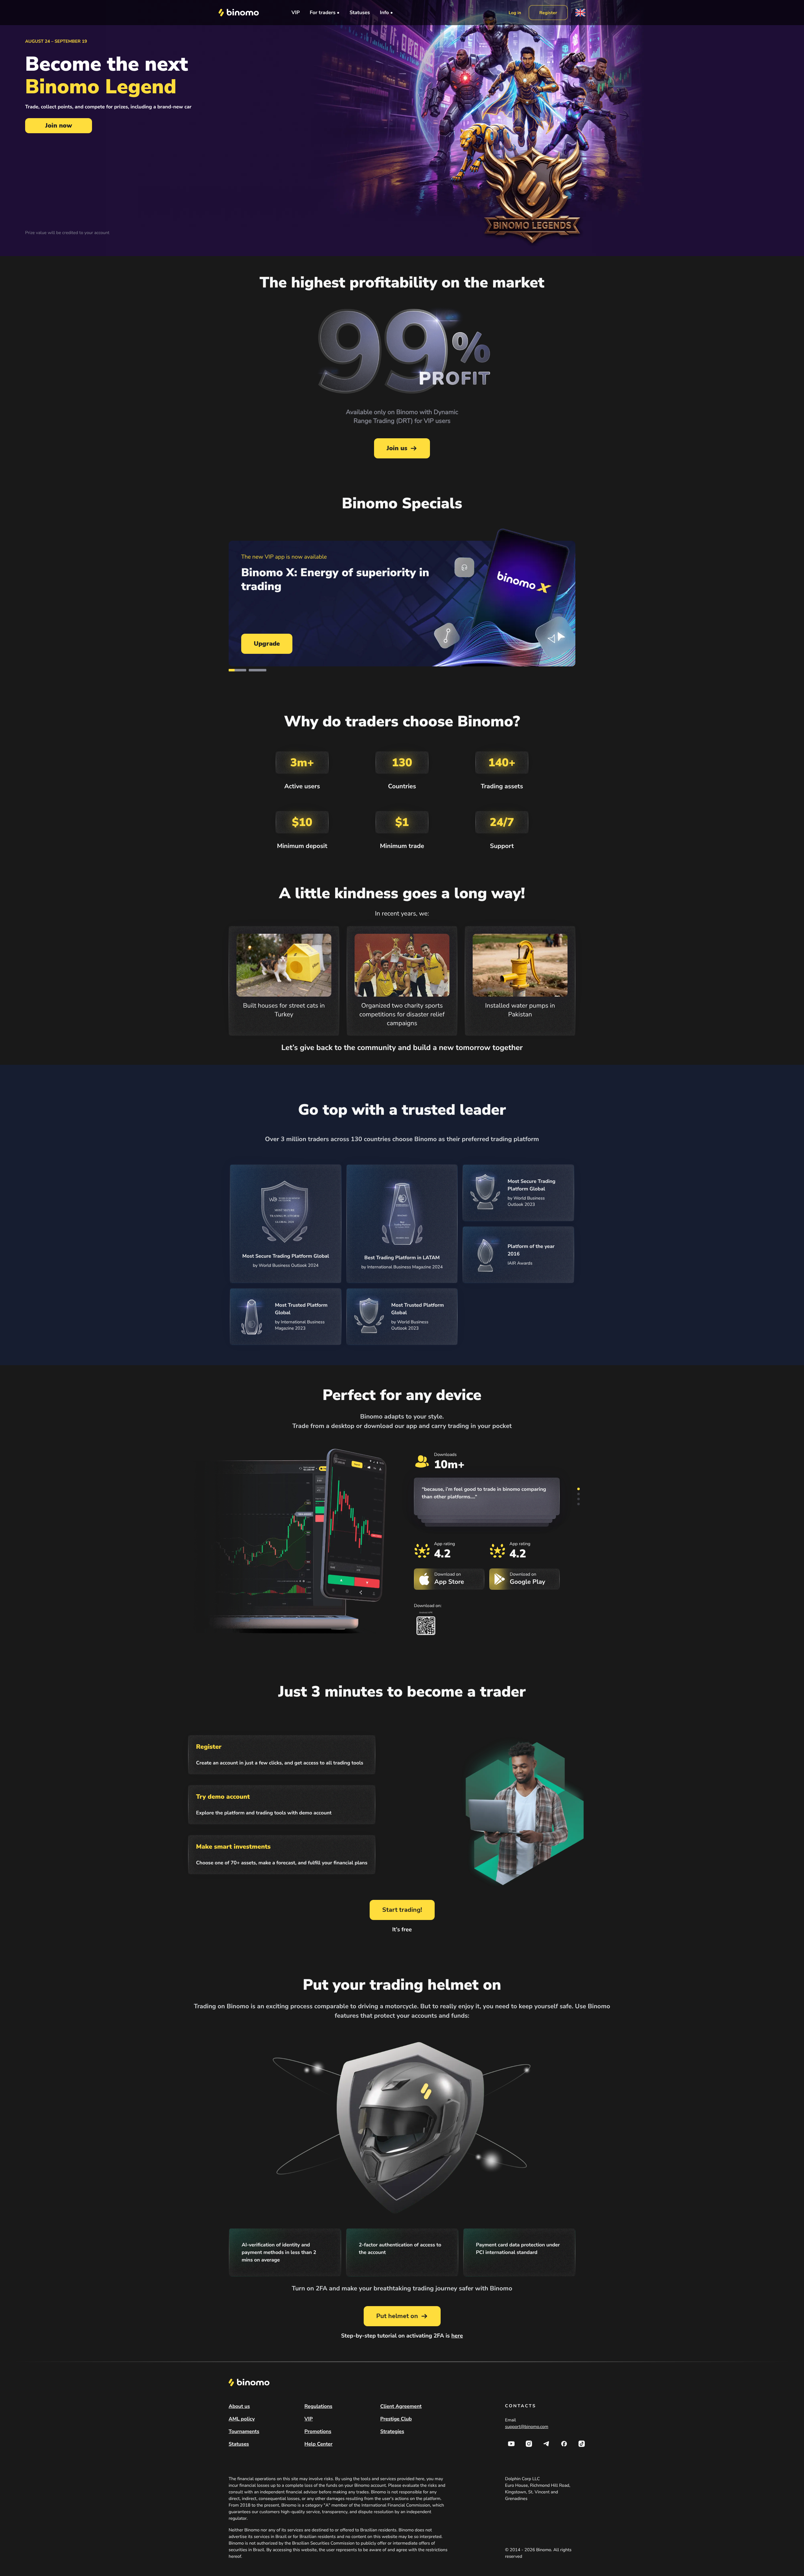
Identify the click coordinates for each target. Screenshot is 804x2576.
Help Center (318, 2444)
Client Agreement (401, 2406)
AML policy (242, 2419)
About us (239, 2406)
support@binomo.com (527, 2427)
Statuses (360, 13)
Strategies (392, 2431)
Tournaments (244, 2431)
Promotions (318, 2431)
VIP (296, 13)
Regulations (318, 2406)
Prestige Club (396, 2419)
